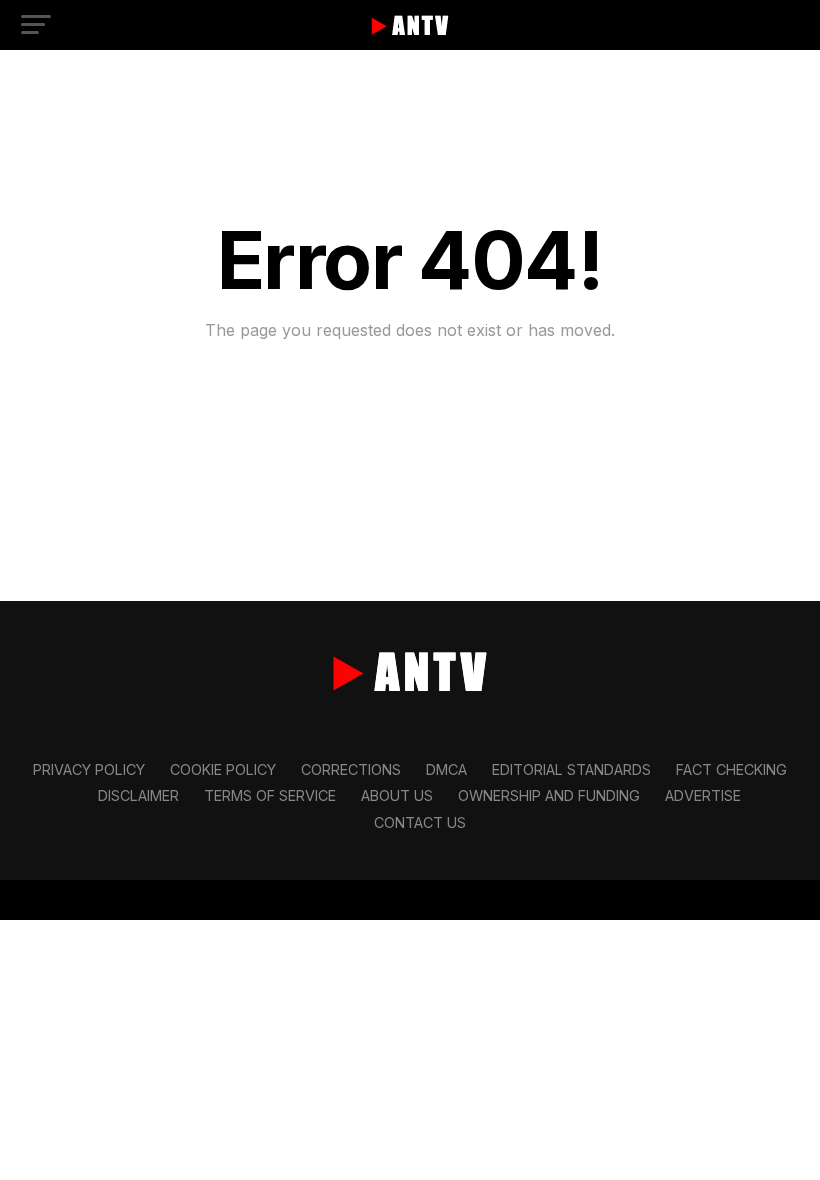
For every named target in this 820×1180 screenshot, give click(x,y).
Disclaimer (138, 795)
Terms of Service (270, 795)
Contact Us (420, 822)
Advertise (703, 795)
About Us (397, 795)
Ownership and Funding (549, 795)
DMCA (446, 769)
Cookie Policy (223, 769)
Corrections (351, 769)
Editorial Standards (571, 769)
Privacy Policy (89, 769)
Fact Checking (731, 769)
